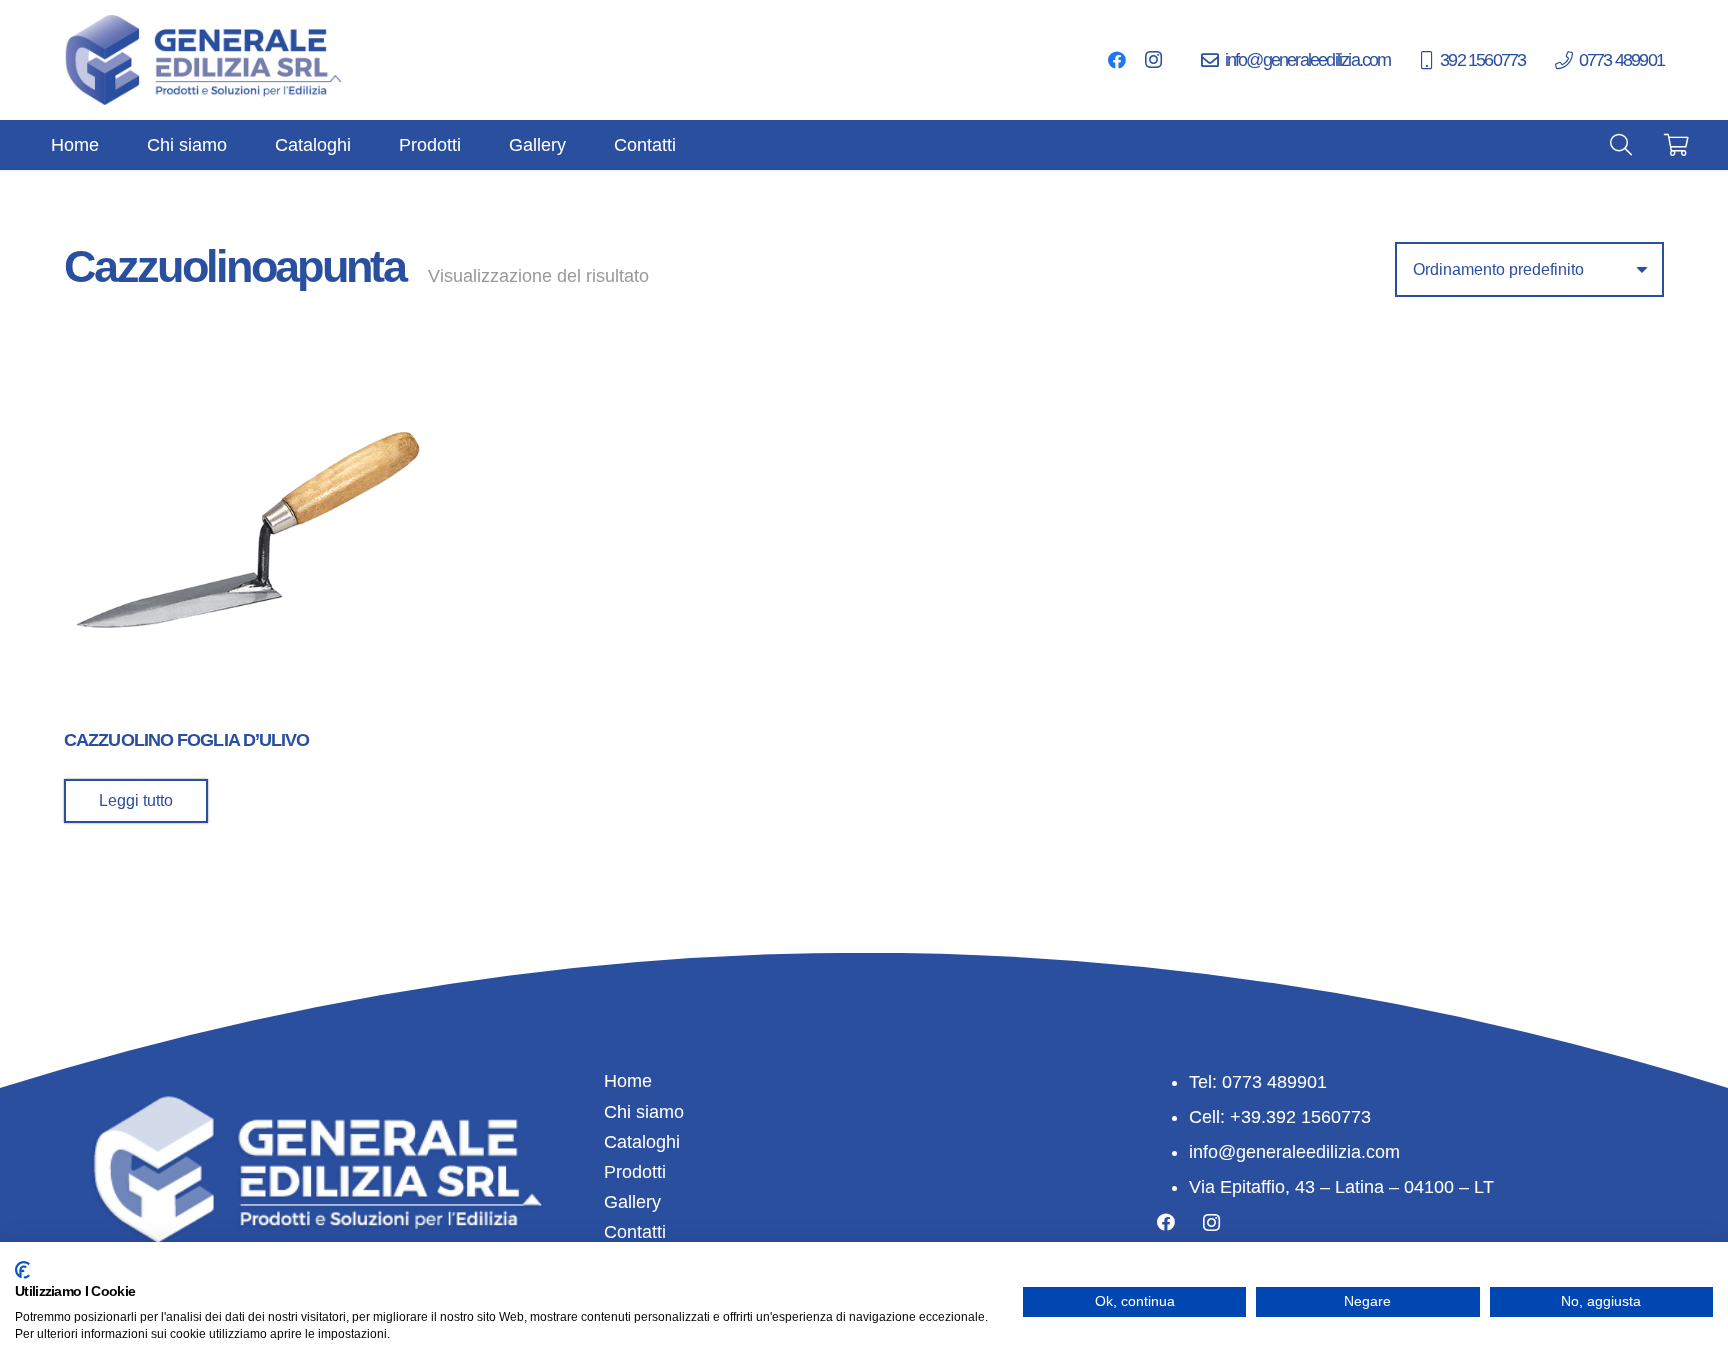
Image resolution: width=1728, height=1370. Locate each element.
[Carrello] (1677, 145)
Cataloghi (642, 1142)
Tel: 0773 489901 (1258, 1082)
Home (628, 1081)
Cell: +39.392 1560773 (1280, 1117)
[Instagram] (1153, 60)
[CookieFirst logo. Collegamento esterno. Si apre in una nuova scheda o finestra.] (22, 1270)
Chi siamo (644, 1112)
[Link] (205, 60)
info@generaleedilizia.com (1294, 1152)
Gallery (632, 1202)
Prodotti (635, 1172)
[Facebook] (1117, 60)
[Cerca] (1621, 145)
